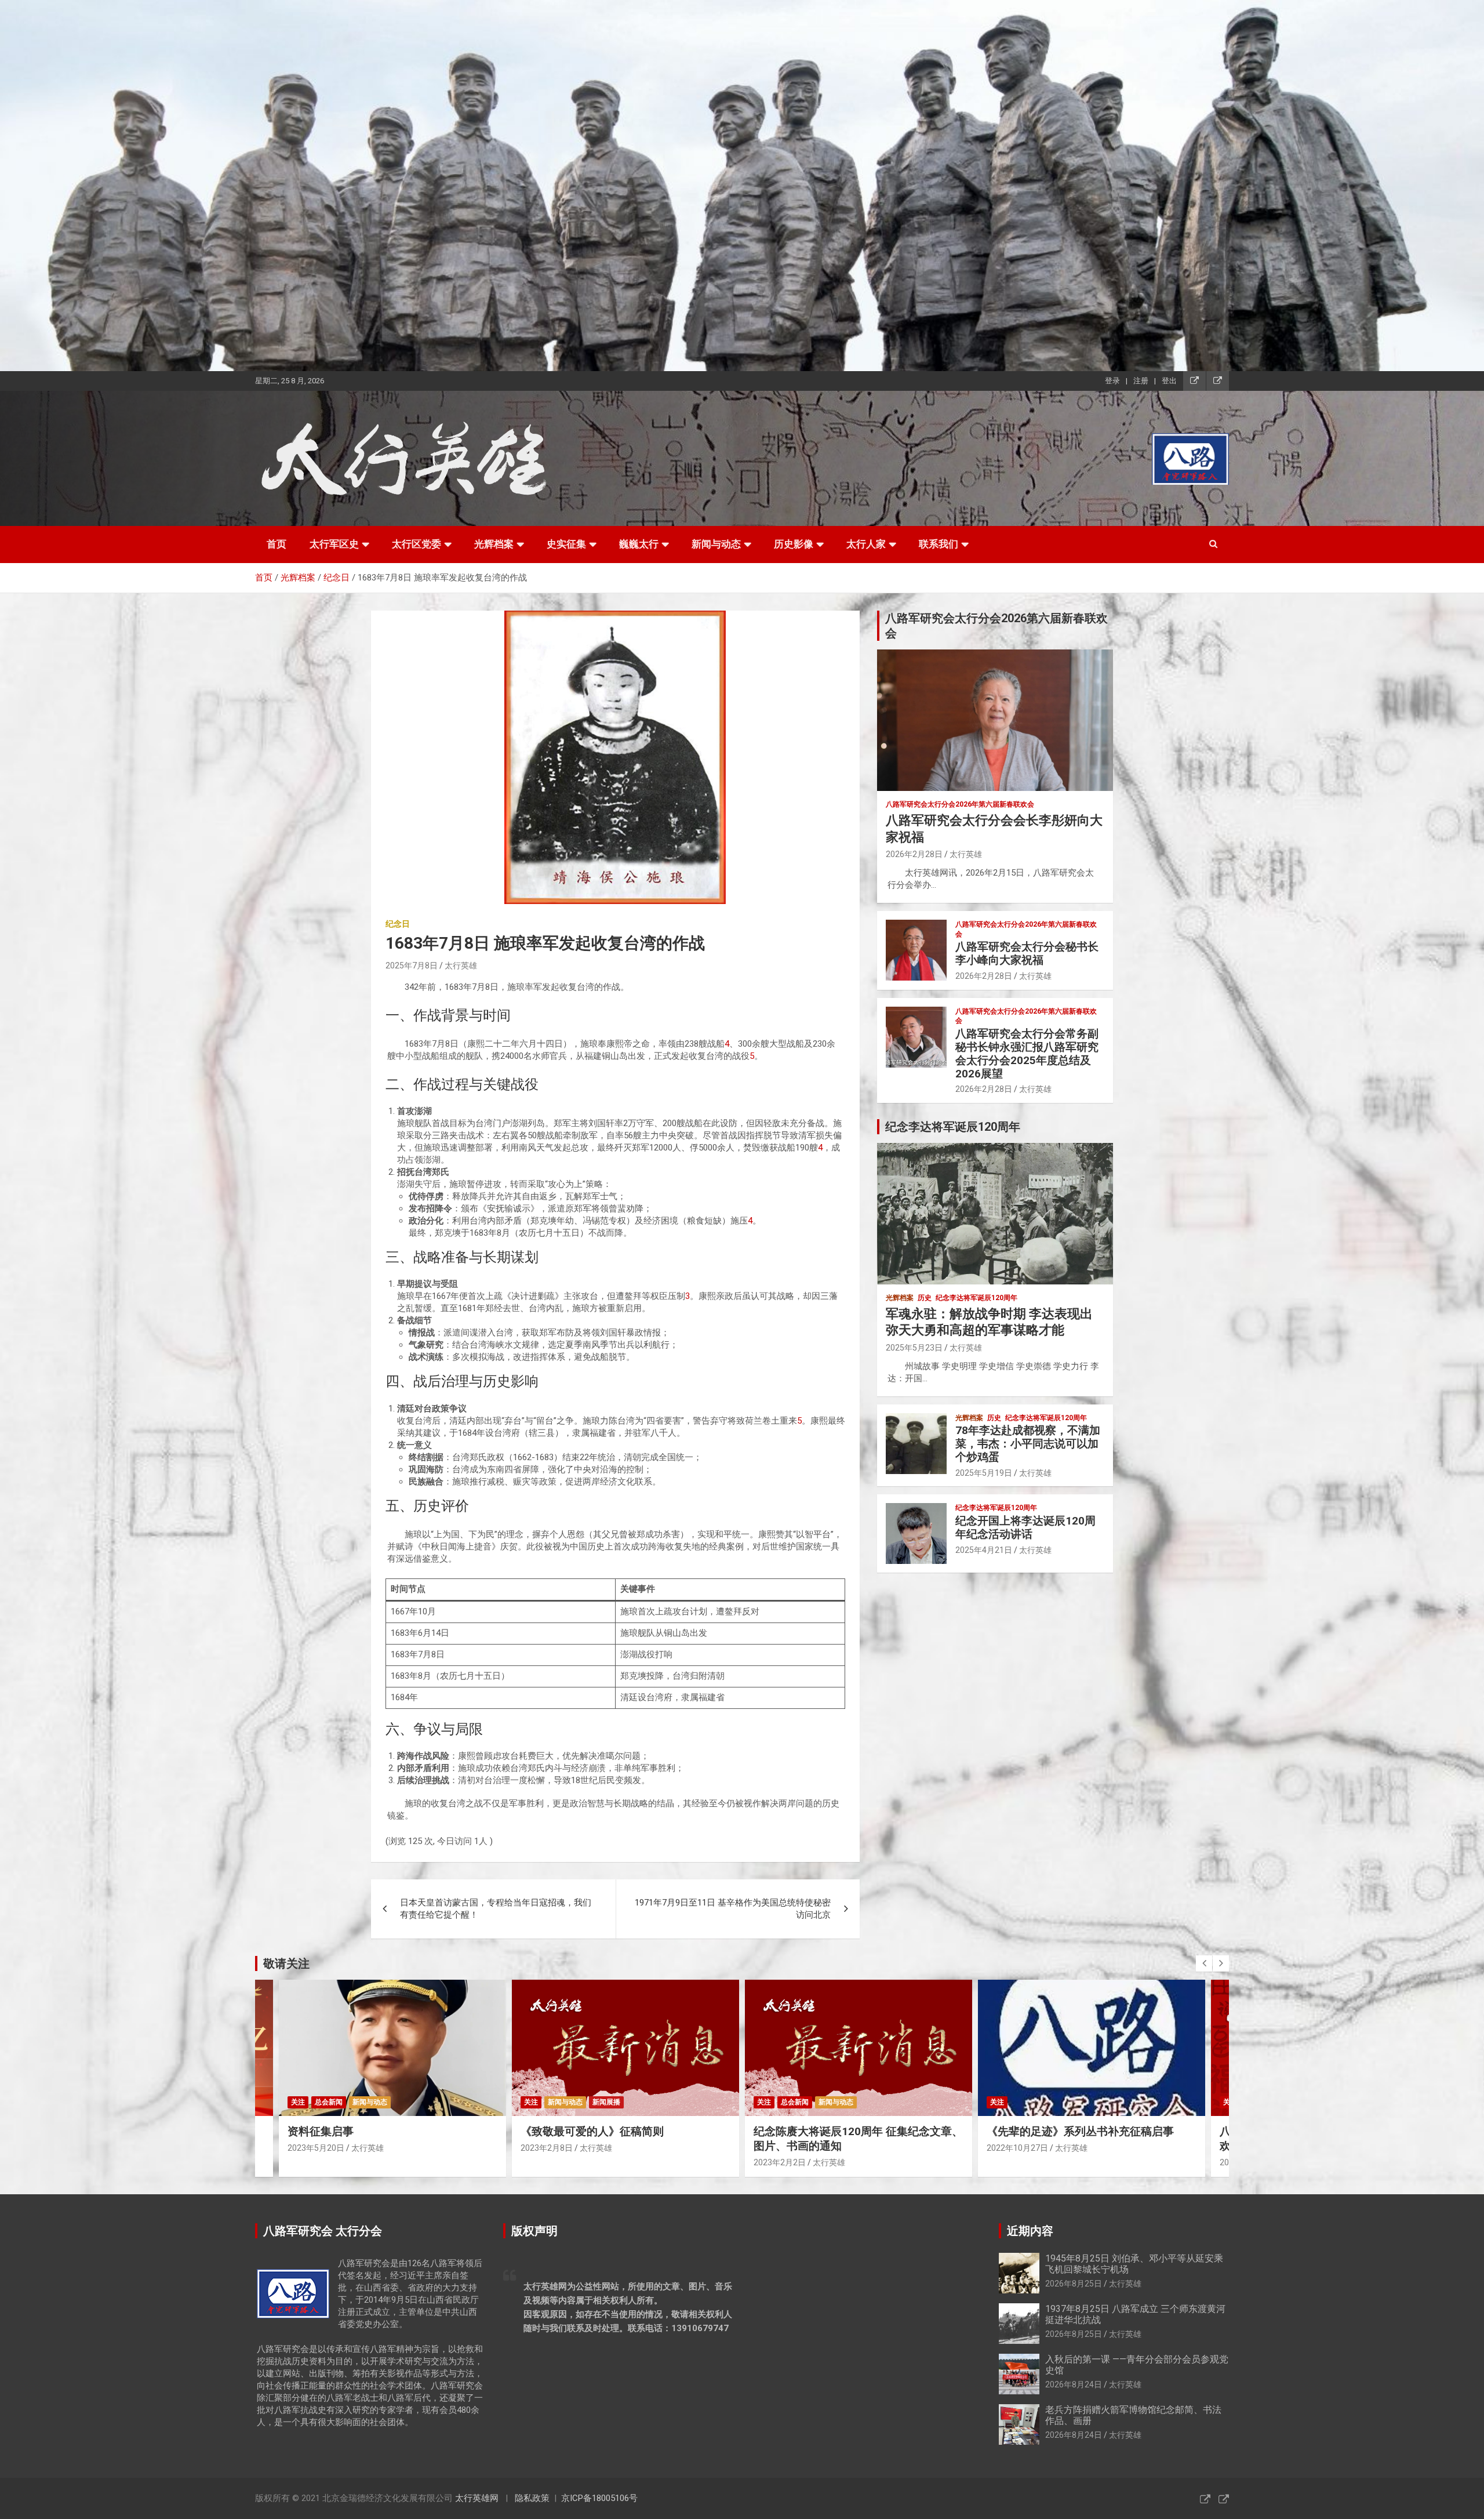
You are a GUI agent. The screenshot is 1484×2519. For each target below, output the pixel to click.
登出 (1169, 381)
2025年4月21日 (984, 1550)
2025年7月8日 (412, 966)
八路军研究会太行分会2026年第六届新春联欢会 (960, 804)
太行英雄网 (477, 2498)
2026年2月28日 (914, 854)
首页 (277, 544)
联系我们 (939, 544)
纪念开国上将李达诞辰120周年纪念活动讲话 (1025, 1527)
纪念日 (398, 924)
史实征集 (566, 544)
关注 (298, 2102)
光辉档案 (494, 544)
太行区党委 (417, 544)
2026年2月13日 (1015, 2162)
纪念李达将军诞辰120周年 (976, 1298)
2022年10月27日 (784, 2148)
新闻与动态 (716, 544)
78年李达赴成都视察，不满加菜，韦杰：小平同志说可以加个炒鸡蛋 (1028, 1444)
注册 (1141, 381)
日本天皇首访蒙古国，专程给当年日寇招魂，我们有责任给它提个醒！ (496, 1909)
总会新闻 (562, 2102)
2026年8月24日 (1074, 2384)
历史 (925, 1298)
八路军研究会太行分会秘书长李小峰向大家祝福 (1027, 953)
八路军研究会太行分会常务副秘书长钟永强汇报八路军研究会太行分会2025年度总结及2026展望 (1027, 1053)
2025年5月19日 (984, 1473)
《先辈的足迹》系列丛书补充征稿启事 (847, 2131)
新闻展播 (373, 2102)
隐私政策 (532, 2498)
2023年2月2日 (547, 2162)
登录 (1112, 381)
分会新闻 (1028, 2102)
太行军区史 (334, 544)
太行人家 (866, 544)
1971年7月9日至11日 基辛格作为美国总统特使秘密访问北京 (733, 1909)
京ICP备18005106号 (599, 2498)
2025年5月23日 (914, 1348)
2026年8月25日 (1074, 2284)
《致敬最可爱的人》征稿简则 (359, 2131)
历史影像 (794, 544)
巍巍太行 (639, 544)
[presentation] (1204, 1963)
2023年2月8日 (314, 2148)
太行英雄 (461, 966)
